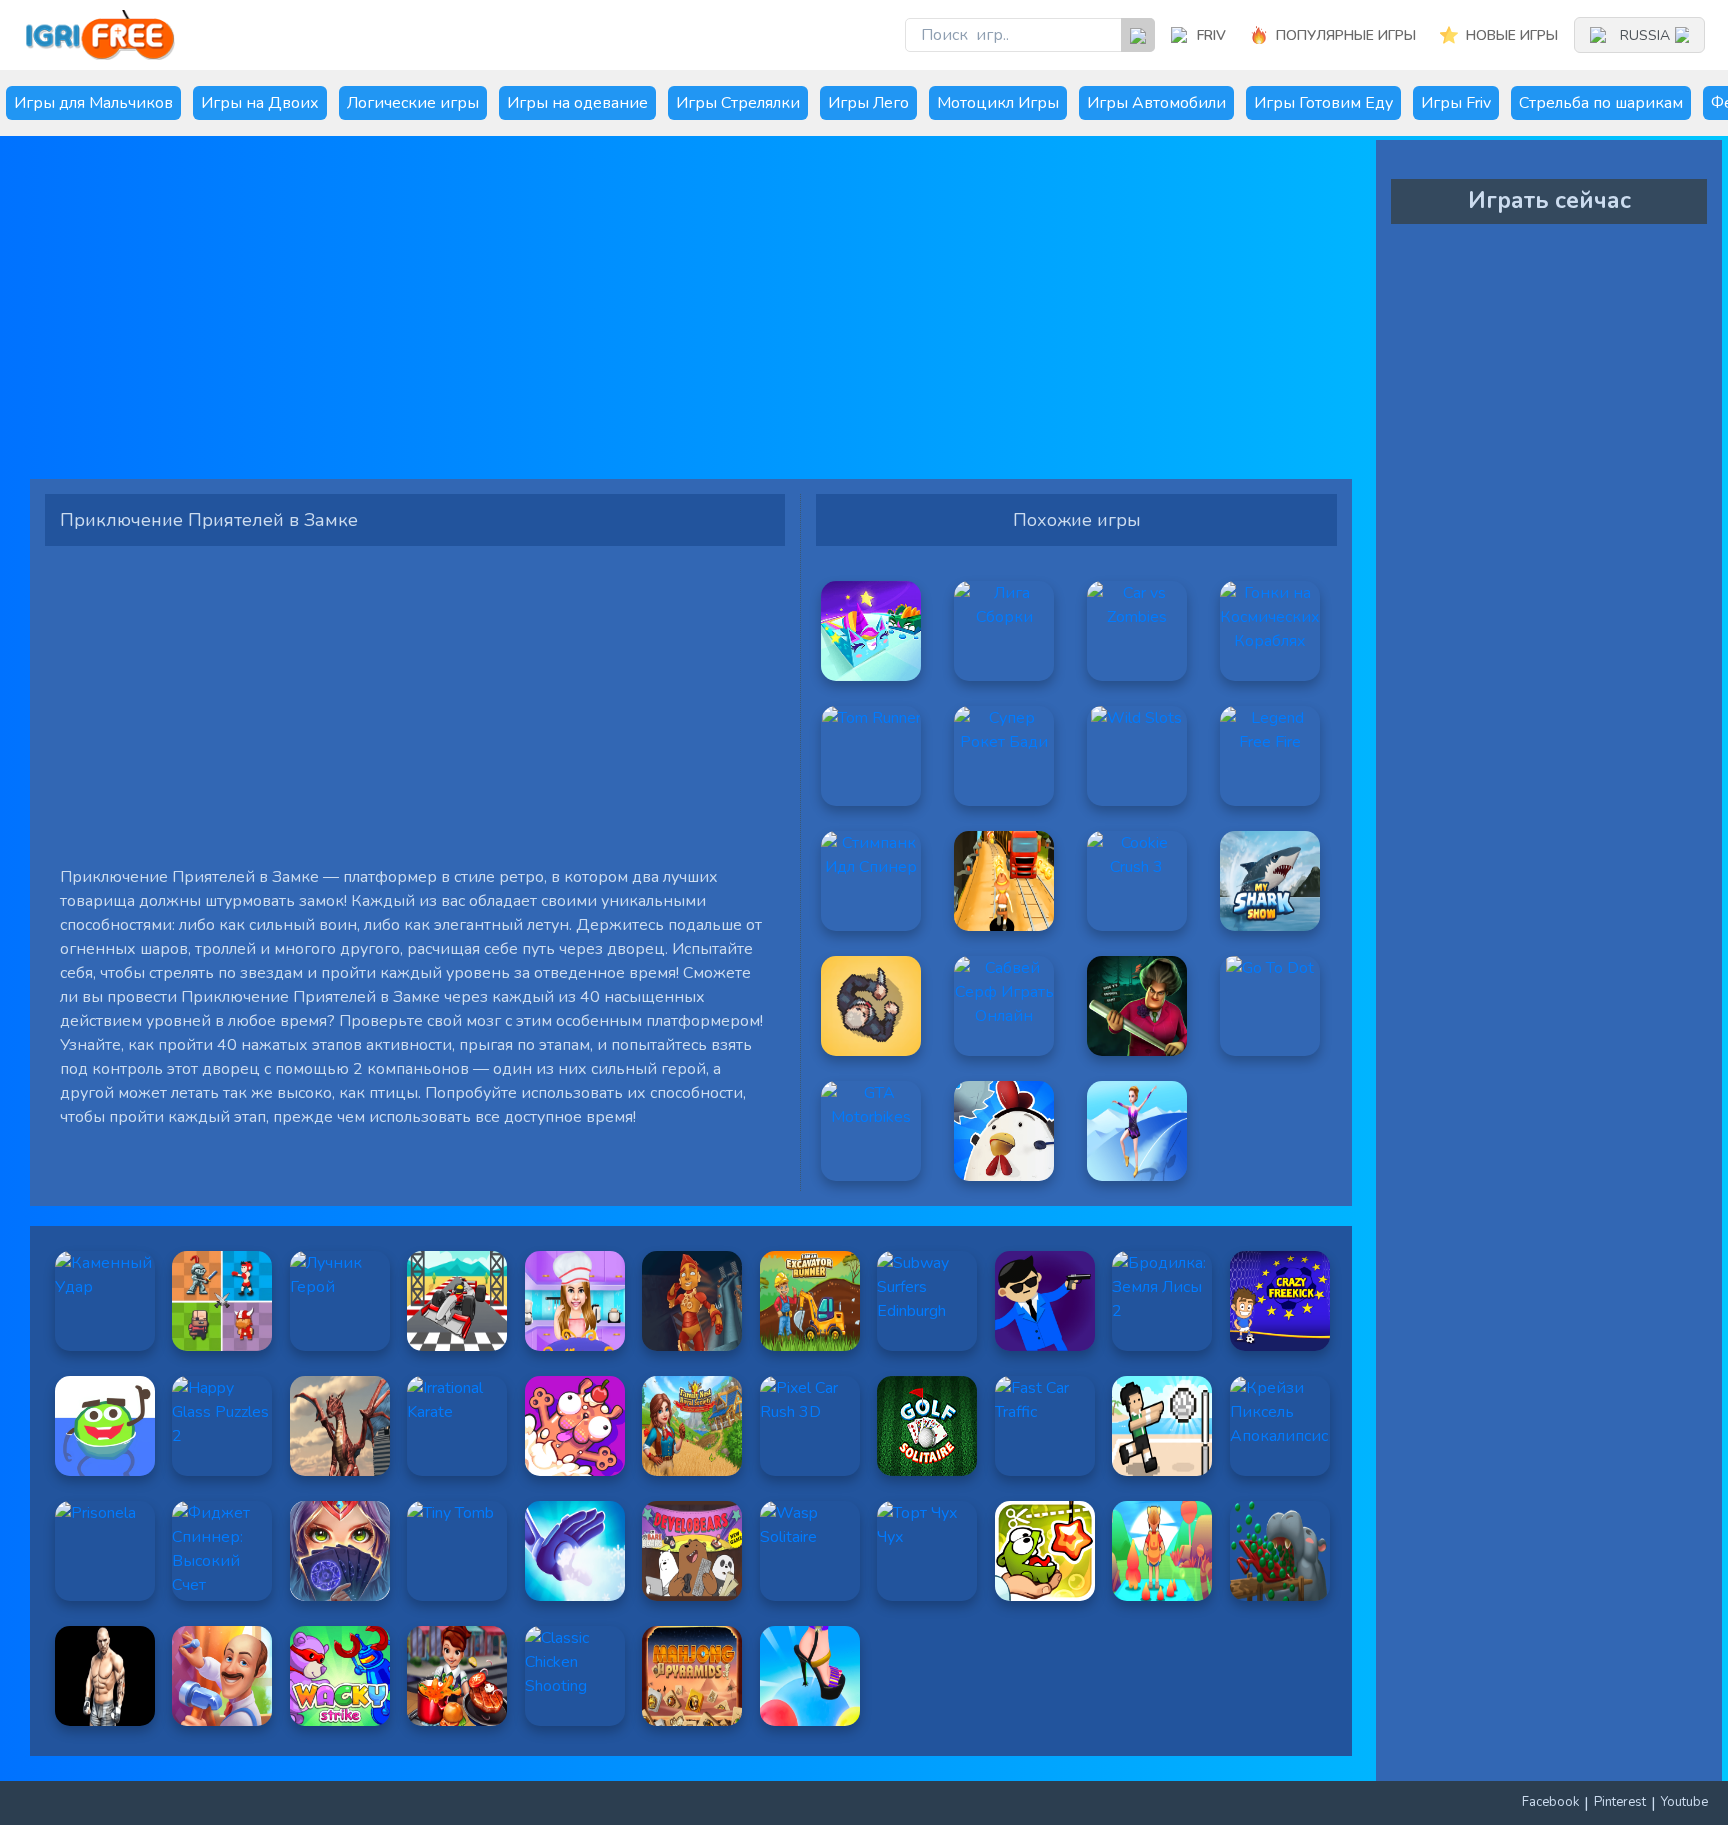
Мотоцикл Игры (998, 103)
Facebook (1550, 1802)
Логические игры (413, 103)
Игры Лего (868, 103)
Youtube (1684, 1802)
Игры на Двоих (260, 103)
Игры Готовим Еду (1323, 103)
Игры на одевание (577, 103)
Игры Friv (1456, 103)
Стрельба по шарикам (1601, 103)
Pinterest (1620, 1802)
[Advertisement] (645, 315)
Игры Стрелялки (738, 103)
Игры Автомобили (1156, 103)
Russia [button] (1645, 35)
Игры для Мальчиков (93, 103)
